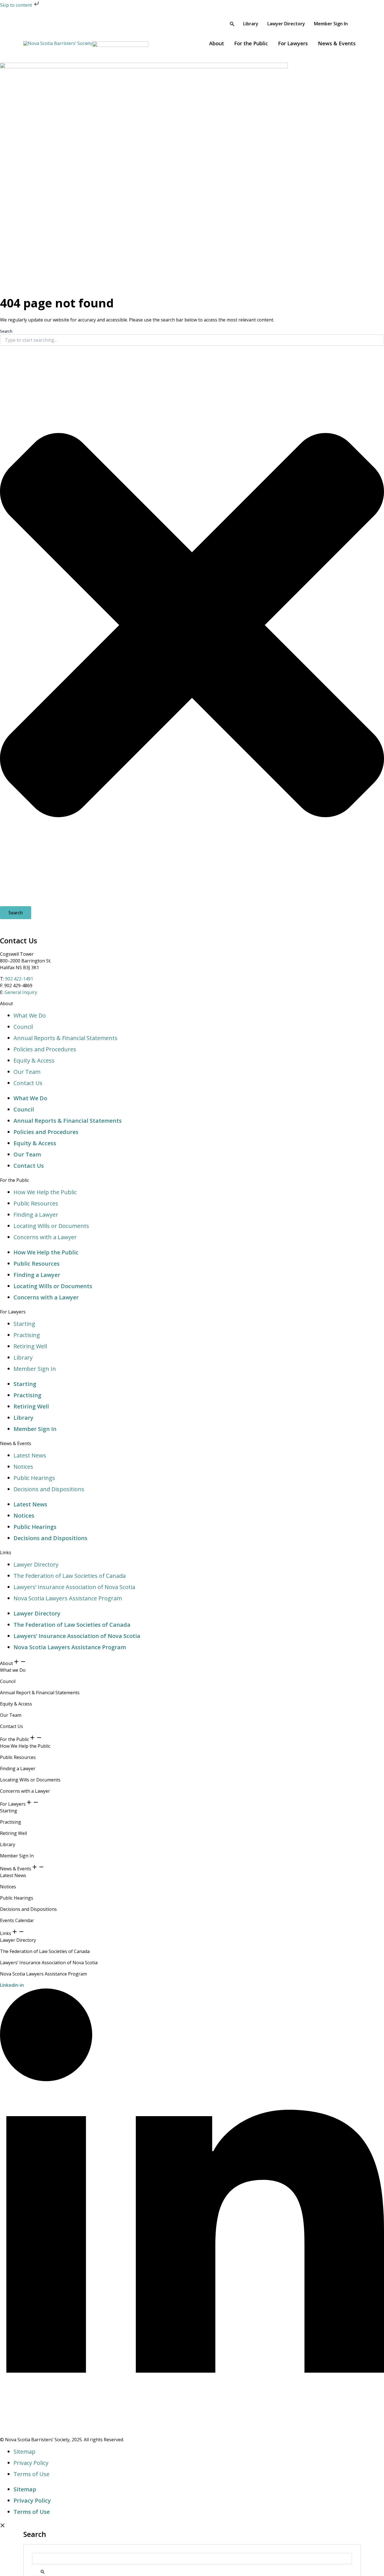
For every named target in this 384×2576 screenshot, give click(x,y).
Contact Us (28, 1083)
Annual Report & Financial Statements (40, 1693)
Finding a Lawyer (36, 1215)
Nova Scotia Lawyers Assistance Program (68, 1598)
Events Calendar (17, 1920)
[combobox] (192, 340)
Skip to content (17, 5)
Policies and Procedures (45, 1049)
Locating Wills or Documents (51, 1226)
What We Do (30, 1015)
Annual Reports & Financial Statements (65, 1038)
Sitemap (24, 2452)
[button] (232, 24)
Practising (27, 1335)
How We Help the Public (45, 1192)
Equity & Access (34, 1060)
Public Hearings (34, 1478)
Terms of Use (31, 2474)
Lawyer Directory (36, 1564)
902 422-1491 (19, 979)
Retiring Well (30, 1346)
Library (23, 1357)
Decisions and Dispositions (49, 1489)
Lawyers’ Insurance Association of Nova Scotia (74, 1587)
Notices (23, 1467)
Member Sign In (35, 1369)
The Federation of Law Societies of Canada (70, 1576)
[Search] (40, 2570)
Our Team (27, 1072)
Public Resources (36, 1203)
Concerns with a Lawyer (45, 1237)
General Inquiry (21, 992)
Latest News (30, 1455)
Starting (24, 1324)
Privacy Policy (31, 2463)
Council (23, 1027)
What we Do (13, 1670)
